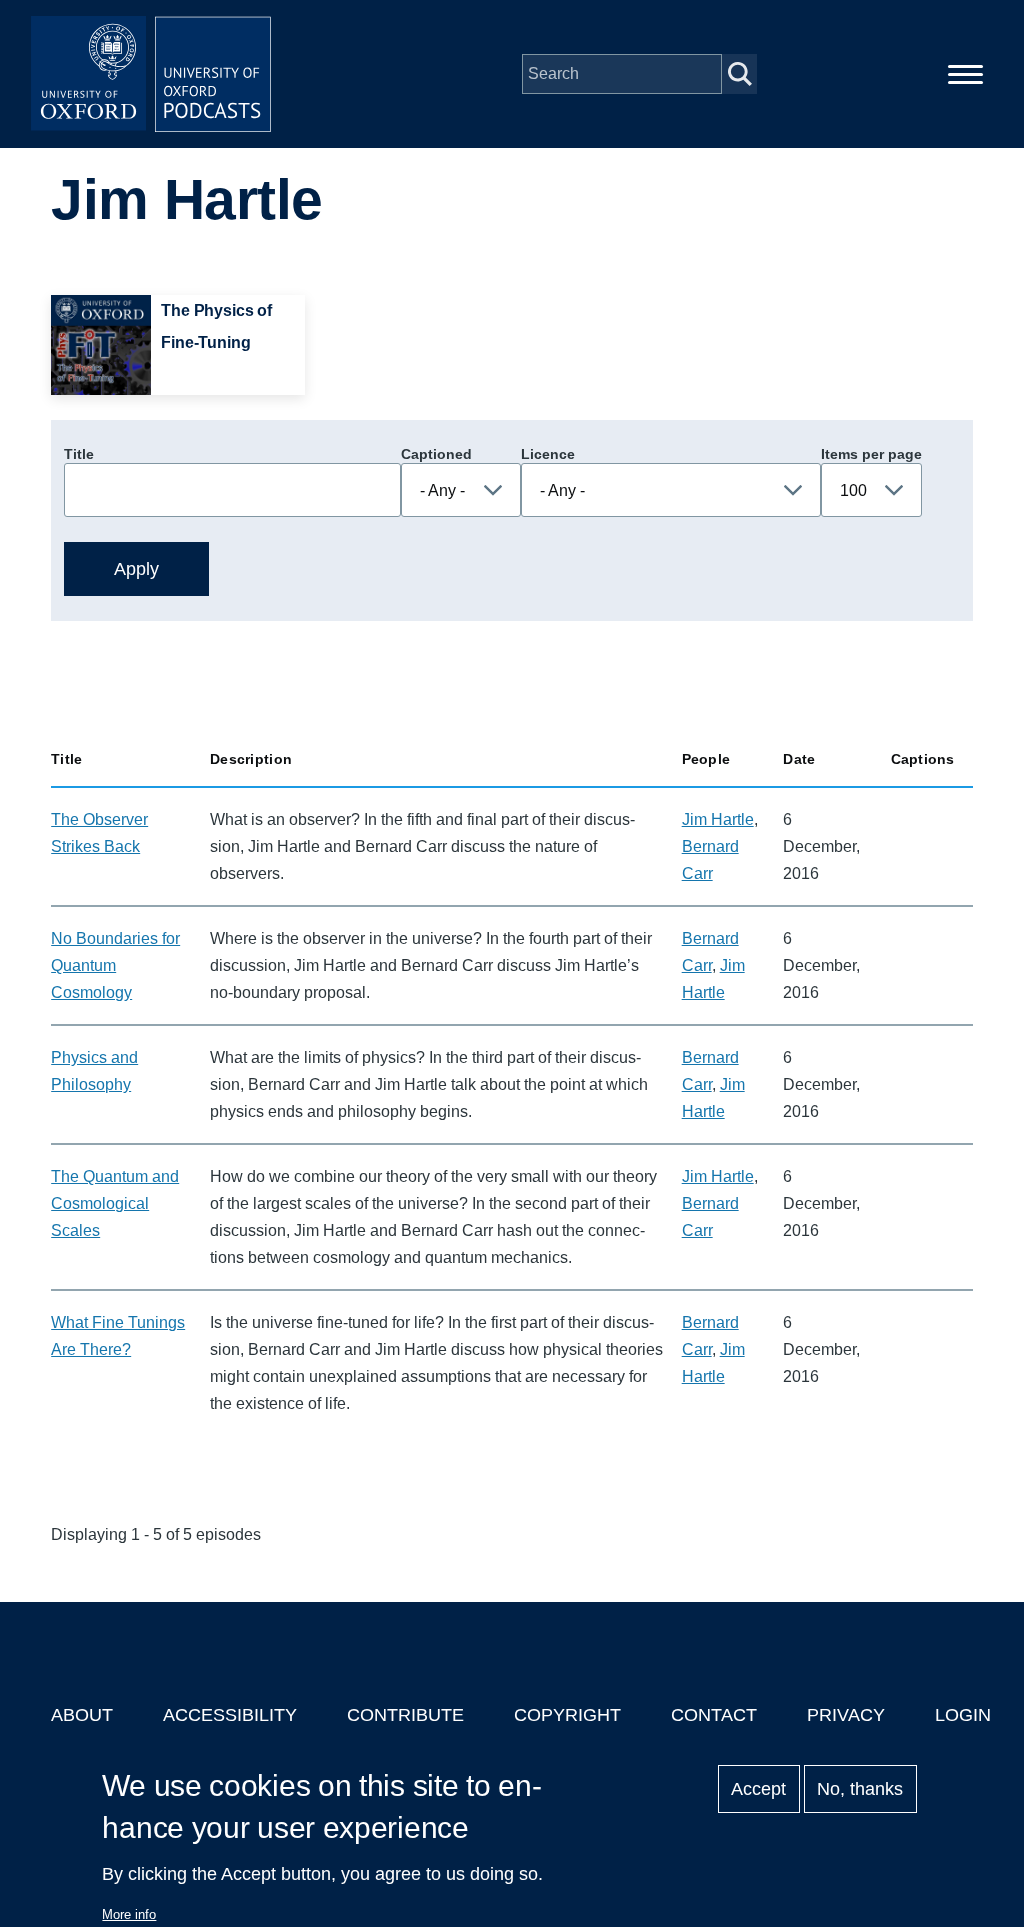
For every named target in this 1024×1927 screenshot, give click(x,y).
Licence (548, 454)
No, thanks (860, 1789)
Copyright (567, 1715)
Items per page (871, 454)
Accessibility (230, 1715)
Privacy (846, 1715)
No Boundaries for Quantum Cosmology (115, 965)
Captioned (436, 454)
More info (129, 1914)
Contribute (405, 1715)
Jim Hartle (718, 819)
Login (963, 1715)
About (82, 1715)
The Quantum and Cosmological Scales (115, 1203)
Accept (758, 1789)
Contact (714, 1715)
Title (79, 454)
